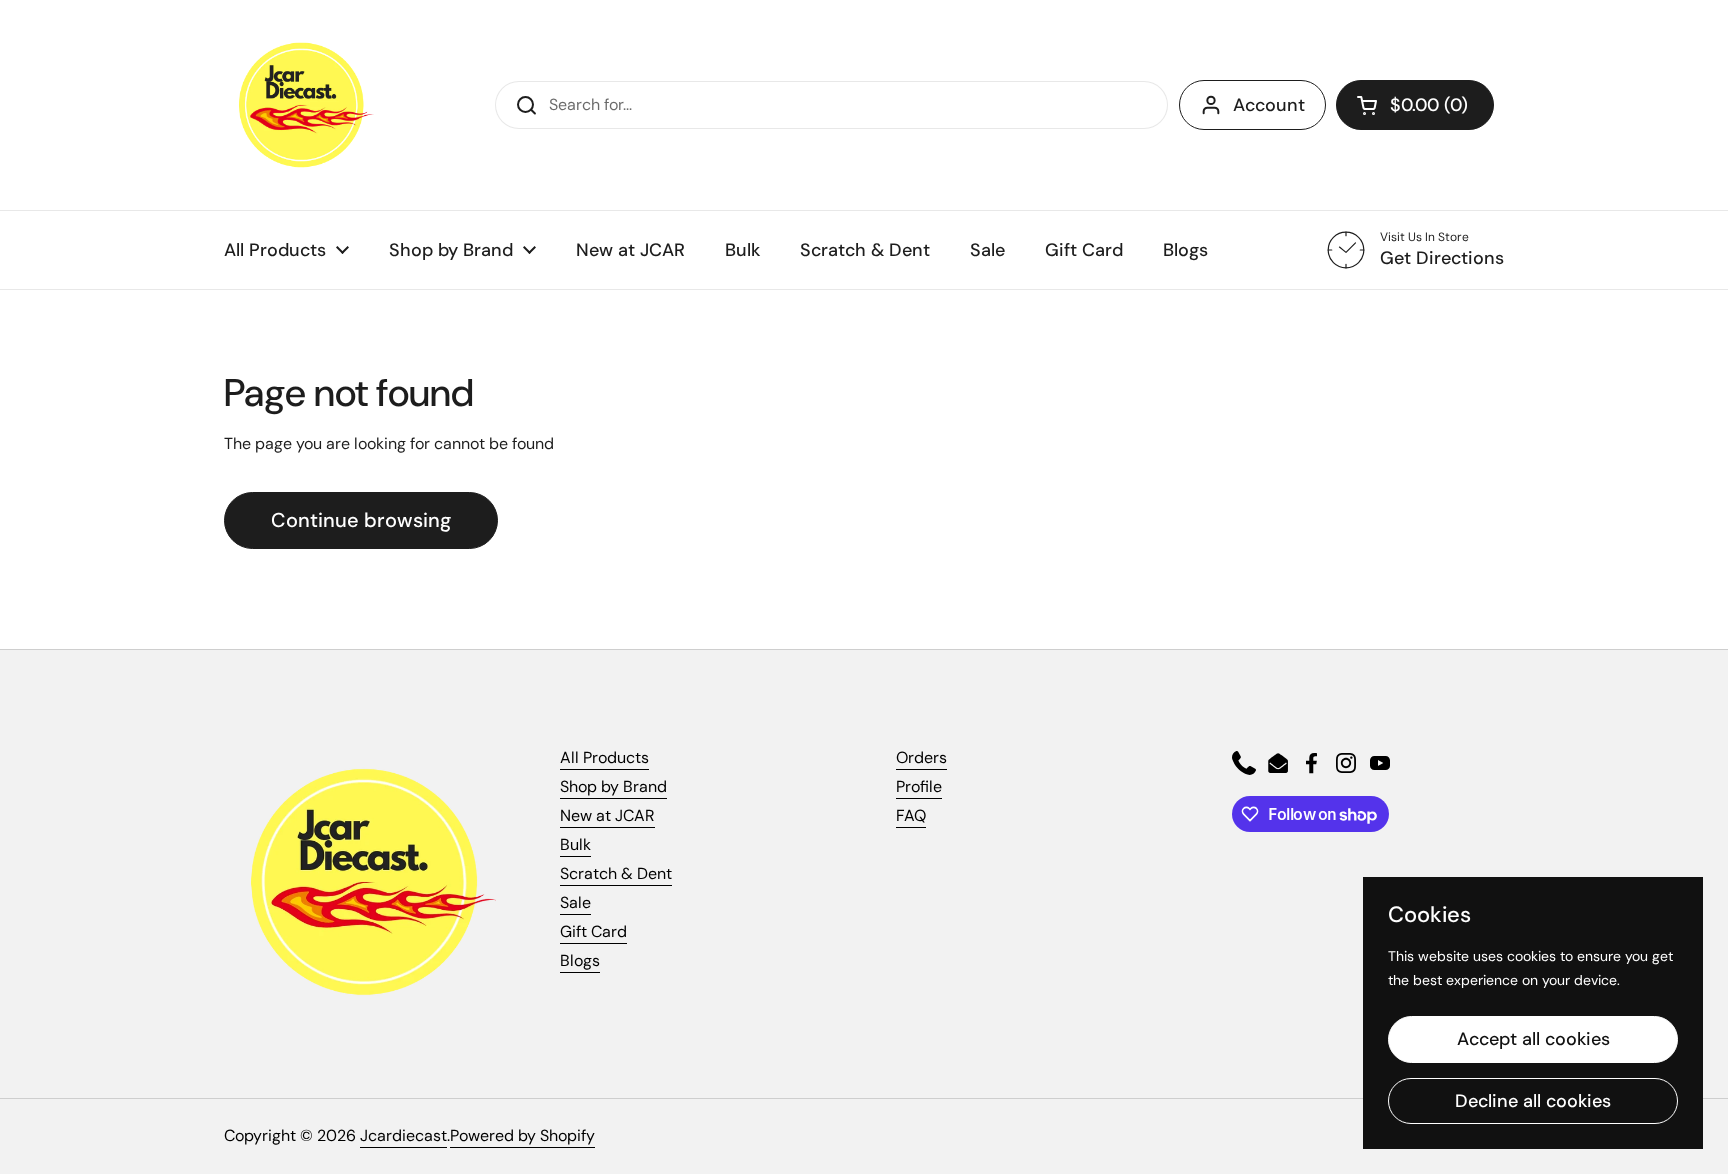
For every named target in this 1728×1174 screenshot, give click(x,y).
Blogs (580, 960)
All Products (604, 757)
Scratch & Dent (616, 873)
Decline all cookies (1533, 1101)
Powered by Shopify (522, 1135)
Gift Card (593, 931)
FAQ (911, 815)
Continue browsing (361, 520)
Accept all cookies (1533, 1039)
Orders (921, 757)
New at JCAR (607, 815)
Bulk (575, 844)
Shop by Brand (613, 786)
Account (1269, 105)
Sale (575, 902)
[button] (1415, 105)
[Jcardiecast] (299, 105)
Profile (919, 786)
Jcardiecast (403, 1135)
